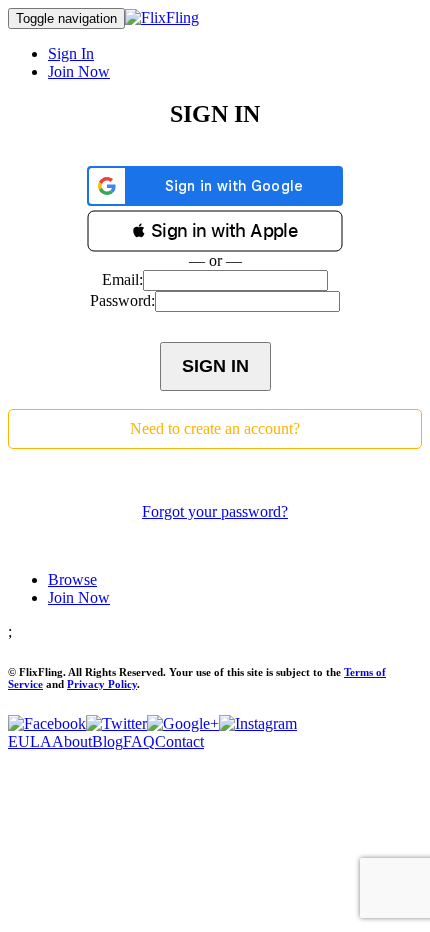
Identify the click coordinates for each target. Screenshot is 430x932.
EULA (30, 741)
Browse (72, 579)
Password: (122, 300)
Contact (179, 741)
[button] (215, 231)
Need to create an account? (215, 428)
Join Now (79, 71)
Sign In (71, 53)
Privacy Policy (102, 684)
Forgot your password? (215, 511)
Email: (122, 279)
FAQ (139, 741)
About (72, 741)
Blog (107, 741)
